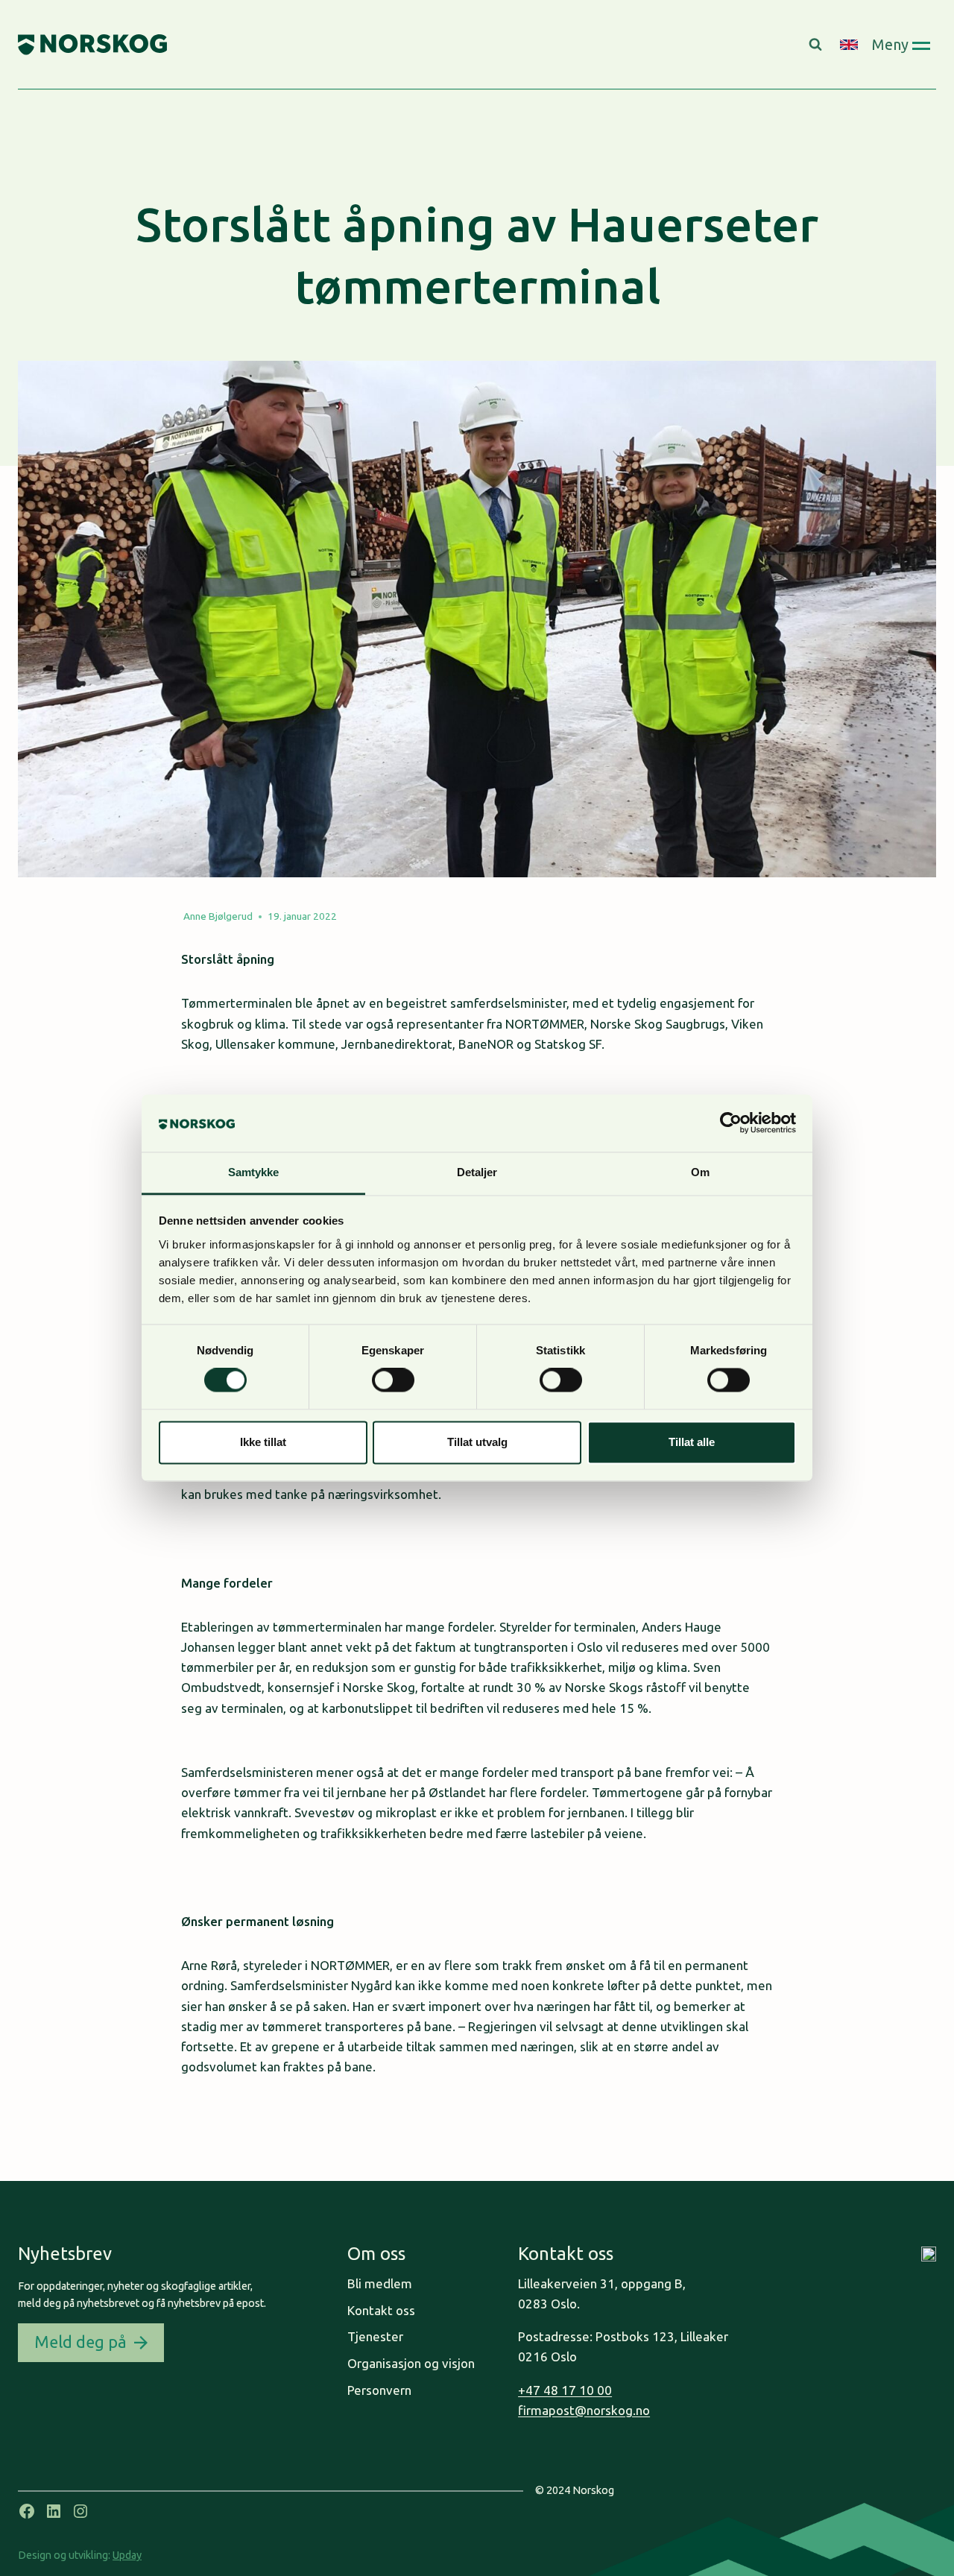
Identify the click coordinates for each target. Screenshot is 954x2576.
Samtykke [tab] (254, 1172)
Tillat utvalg (477, 1442)
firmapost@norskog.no (584, 2410)
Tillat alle (692, 1442)
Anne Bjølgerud (218, 916)
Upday (127, 2555)
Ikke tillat (263, 1442)
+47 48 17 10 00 (565, 2390)
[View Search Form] (817, 45)
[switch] (393, 1380)
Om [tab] (700, 1172)
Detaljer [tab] (477, 1172)
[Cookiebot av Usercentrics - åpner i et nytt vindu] (731, 1123)
